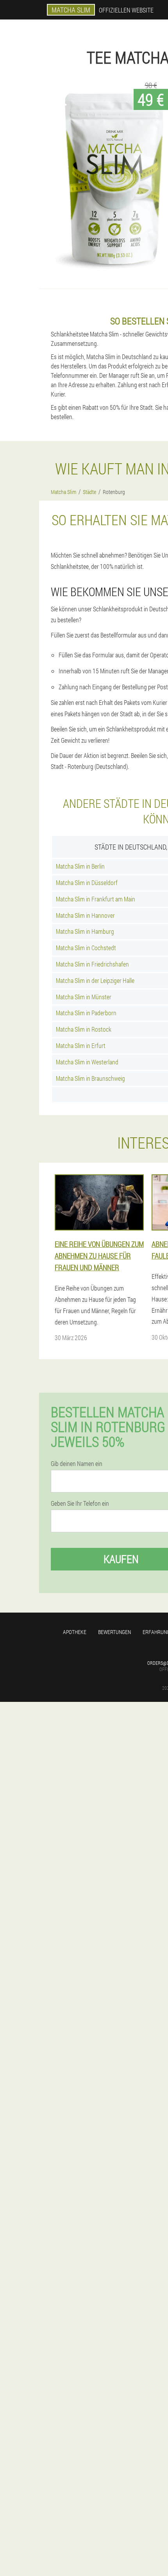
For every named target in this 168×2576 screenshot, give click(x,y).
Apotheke (75, 1632)
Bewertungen (114, 1632)
